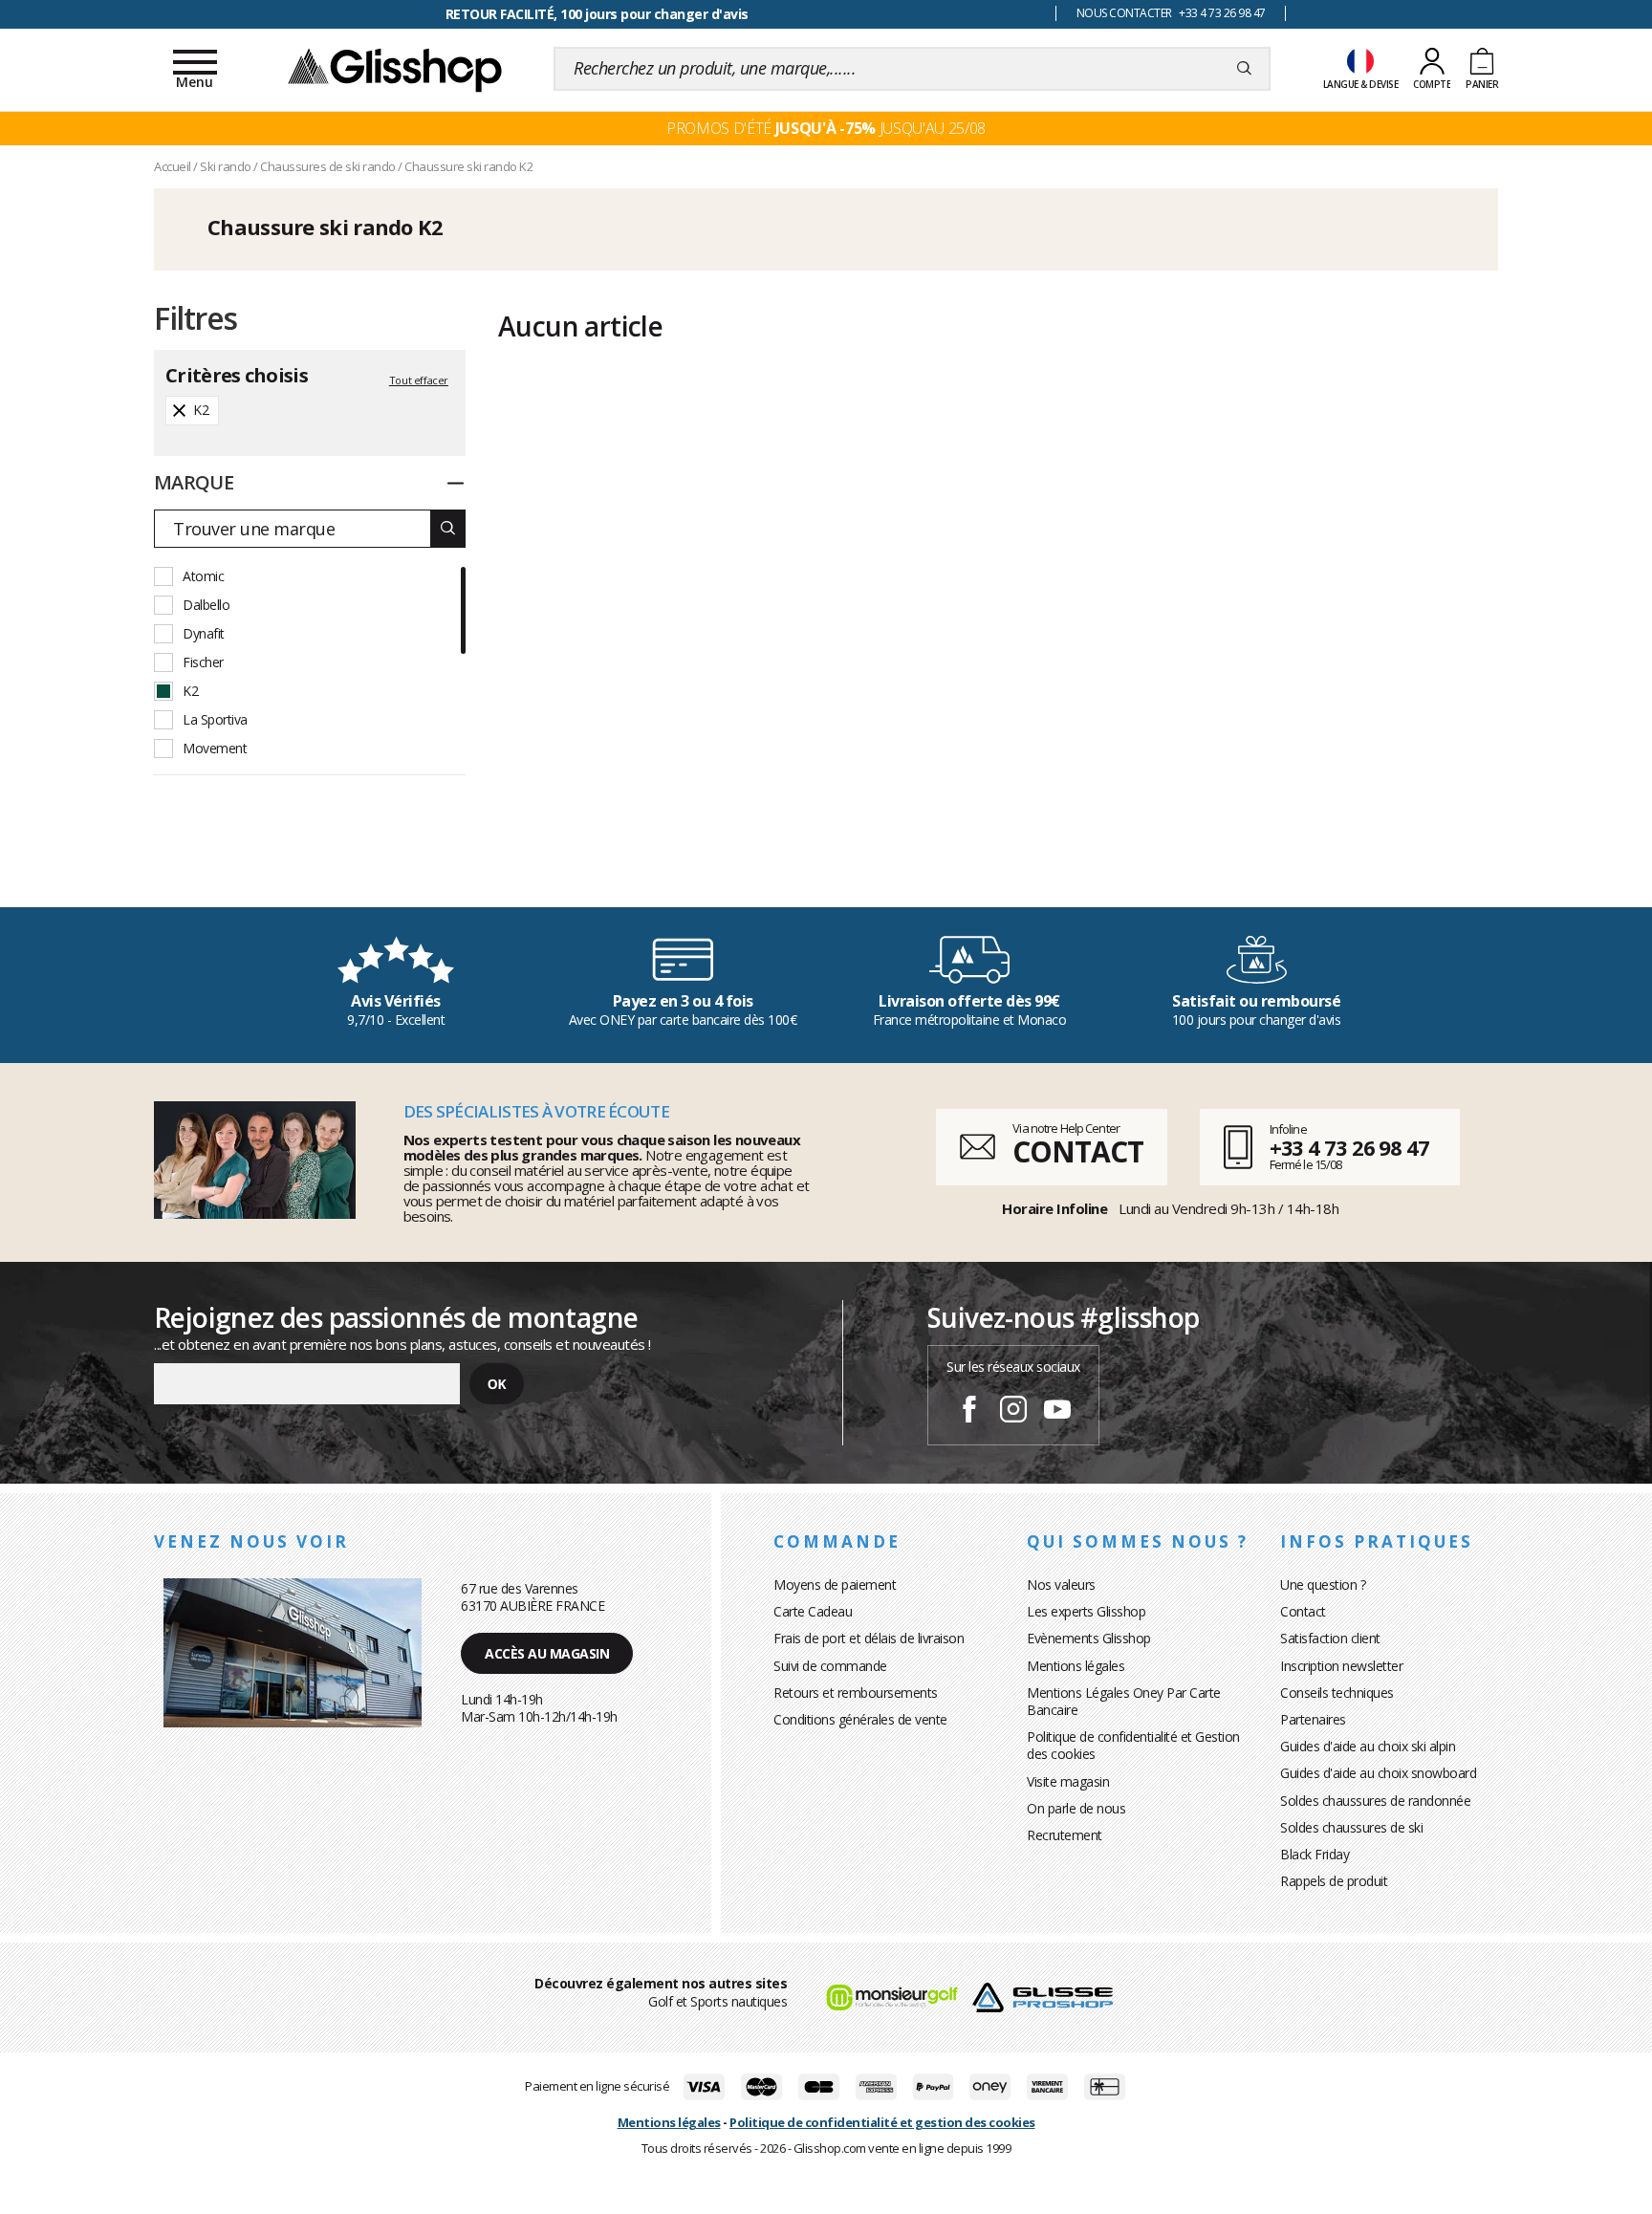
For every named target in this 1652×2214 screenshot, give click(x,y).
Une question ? (1323, 1585)
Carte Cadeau (813, 1611)
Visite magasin (1068, 1781)
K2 (190, 691)
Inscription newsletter (1341, 1666)
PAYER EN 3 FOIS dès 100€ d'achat (597, 14)
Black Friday (1315, 1854)
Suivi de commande (830, 1666)
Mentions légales (1076, 1666)
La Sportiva (215, 719)
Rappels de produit (1334, 1881)
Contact (1303, 1611)
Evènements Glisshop (1089, 1638)
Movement (215, 748)
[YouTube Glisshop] (1057, 1412)
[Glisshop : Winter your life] (395, 69)
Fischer (203, 662)
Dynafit (204, 633)
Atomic (203, 576)
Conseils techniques (1337, 1693)
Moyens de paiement (835, 1585)
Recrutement (1065, 1835)
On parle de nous (1076, 1808)
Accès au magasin (547, 1653)
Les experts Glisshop (1086, 1611)
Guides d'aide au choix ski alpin (1368, 1746)
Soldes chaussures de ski (1351, 1827)
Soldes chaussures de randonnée (1375, 1801)
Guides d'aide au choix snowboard (1378, 1773)
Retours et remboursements (856, 1693)
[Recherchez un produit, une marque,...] (1244, 69)
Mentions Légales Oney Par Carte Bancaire (1124, 1701)
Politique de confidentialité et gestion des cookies (882, 2122)
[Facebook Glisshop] (969, 1412)
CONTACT (1077, 1151)
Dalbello (206, 605)
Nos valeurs (1061, 1585)
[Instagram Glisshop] (1013, 1412)
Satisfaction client (1330, 1638)
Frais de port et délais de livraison (869, 1638)
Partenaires (1313, 1719)
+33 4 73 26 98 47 (1349, 1147)
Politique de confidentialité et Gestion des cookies (1133, 1745)
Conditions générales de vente (860, 1719)
